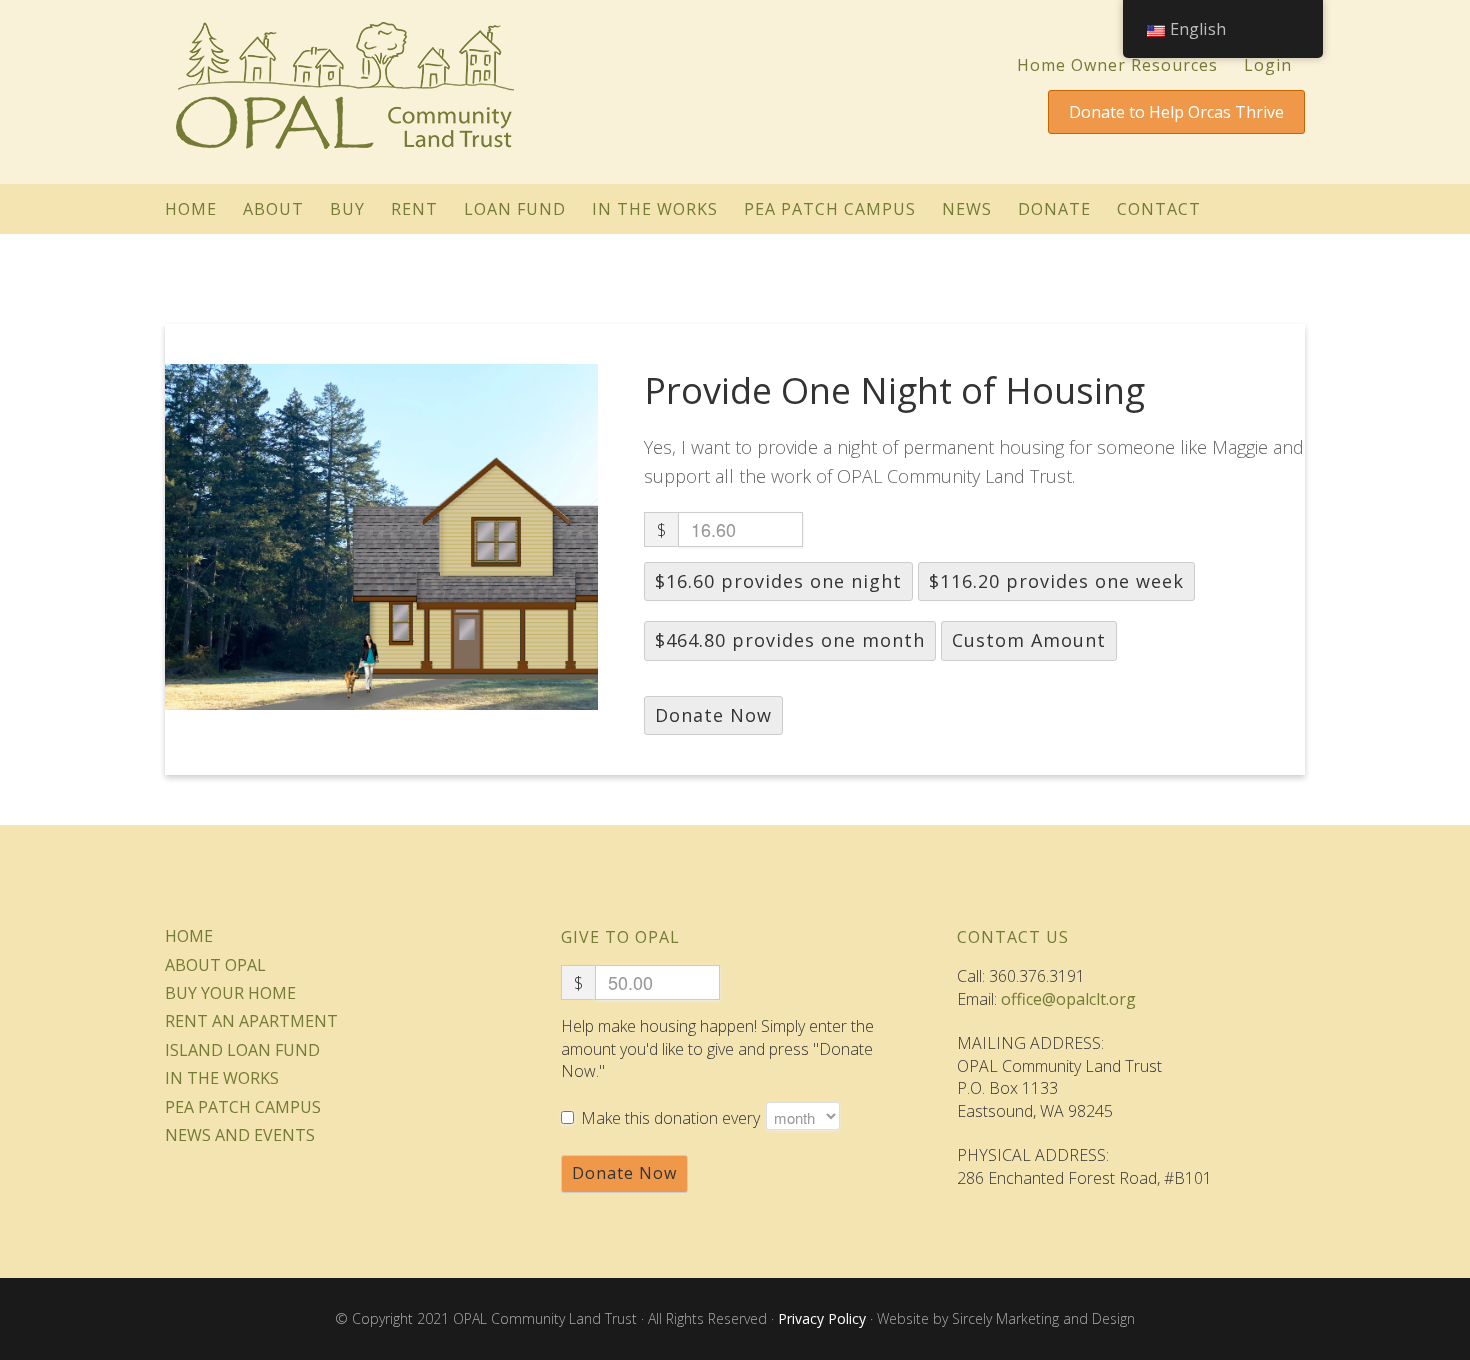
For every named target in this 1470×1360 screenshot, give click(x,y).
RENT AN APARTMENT (251, 1021)
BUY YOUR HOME (230, 993)
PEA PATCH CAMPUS (243, 1107)
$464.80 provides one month (790, 640)
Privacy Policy (822, 1318)
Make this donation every (672, 1118)
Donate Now (713, 715)
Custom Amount (1029, 640)
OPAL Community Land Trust (345, 82)
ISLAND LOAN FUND (242, 1050)
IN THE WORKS (222, 1078)
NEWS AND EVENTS (240, 1135)
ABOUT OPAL (215, 965)
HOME (189, 936)
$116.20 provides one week (1056, 581)
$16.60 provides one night (778, 581)
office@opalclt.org (1068, 999)
